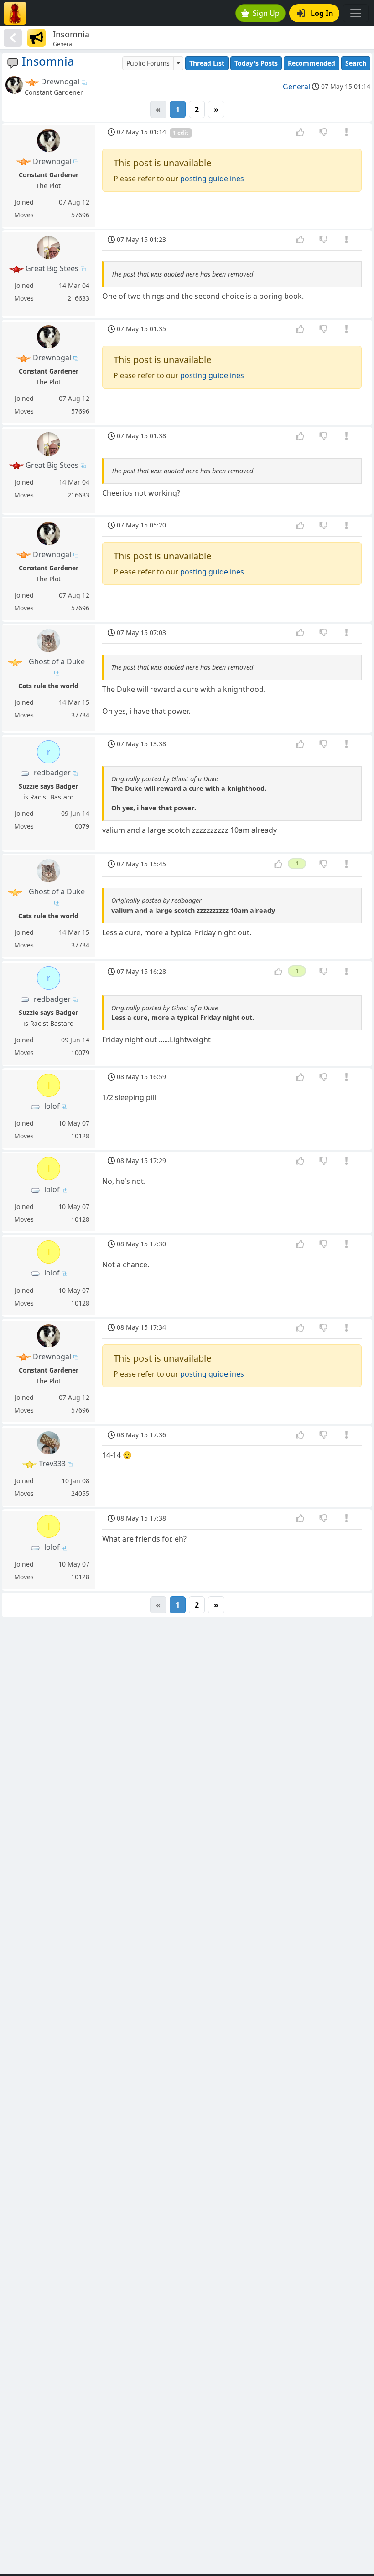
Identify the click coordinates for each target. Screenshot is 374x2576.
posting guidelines (212, 179)
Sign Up (266, 13)
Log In (322, 13)
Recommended (312, 63)
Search (356, 63)
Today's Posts (256, 63)
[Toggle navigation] (356, 13)
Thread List (207, 63)
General (296, 87)
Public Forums (148, 63)
